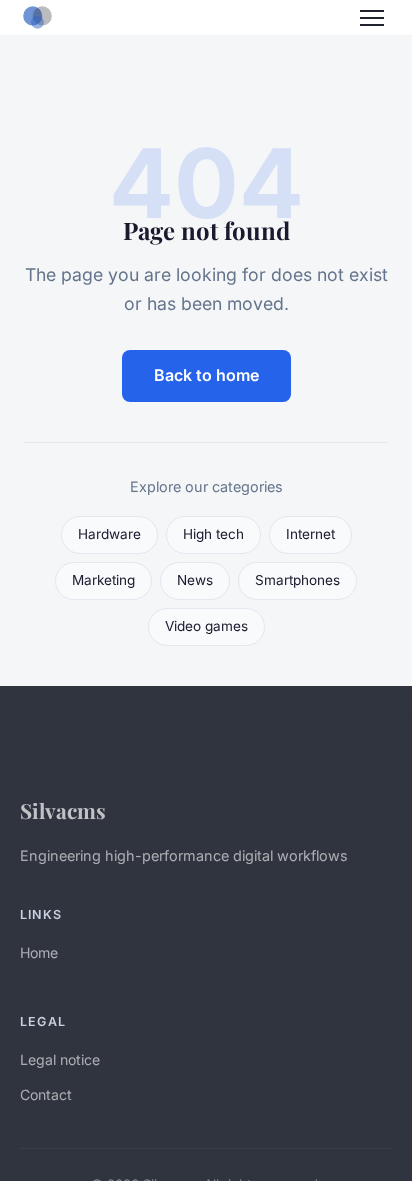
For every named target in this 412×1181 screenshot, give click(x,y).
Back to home (206, 375)
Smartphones (297, 580)
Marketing (103, 580)
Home (39, 952)
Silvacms (63, 810)
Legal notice (60, 1059)
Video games (206, 626)
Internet (310, 534)
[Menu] (372, 18)
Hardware (109, 534)
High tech (213, 534)
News (195, 580)
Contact (46, 1094)
